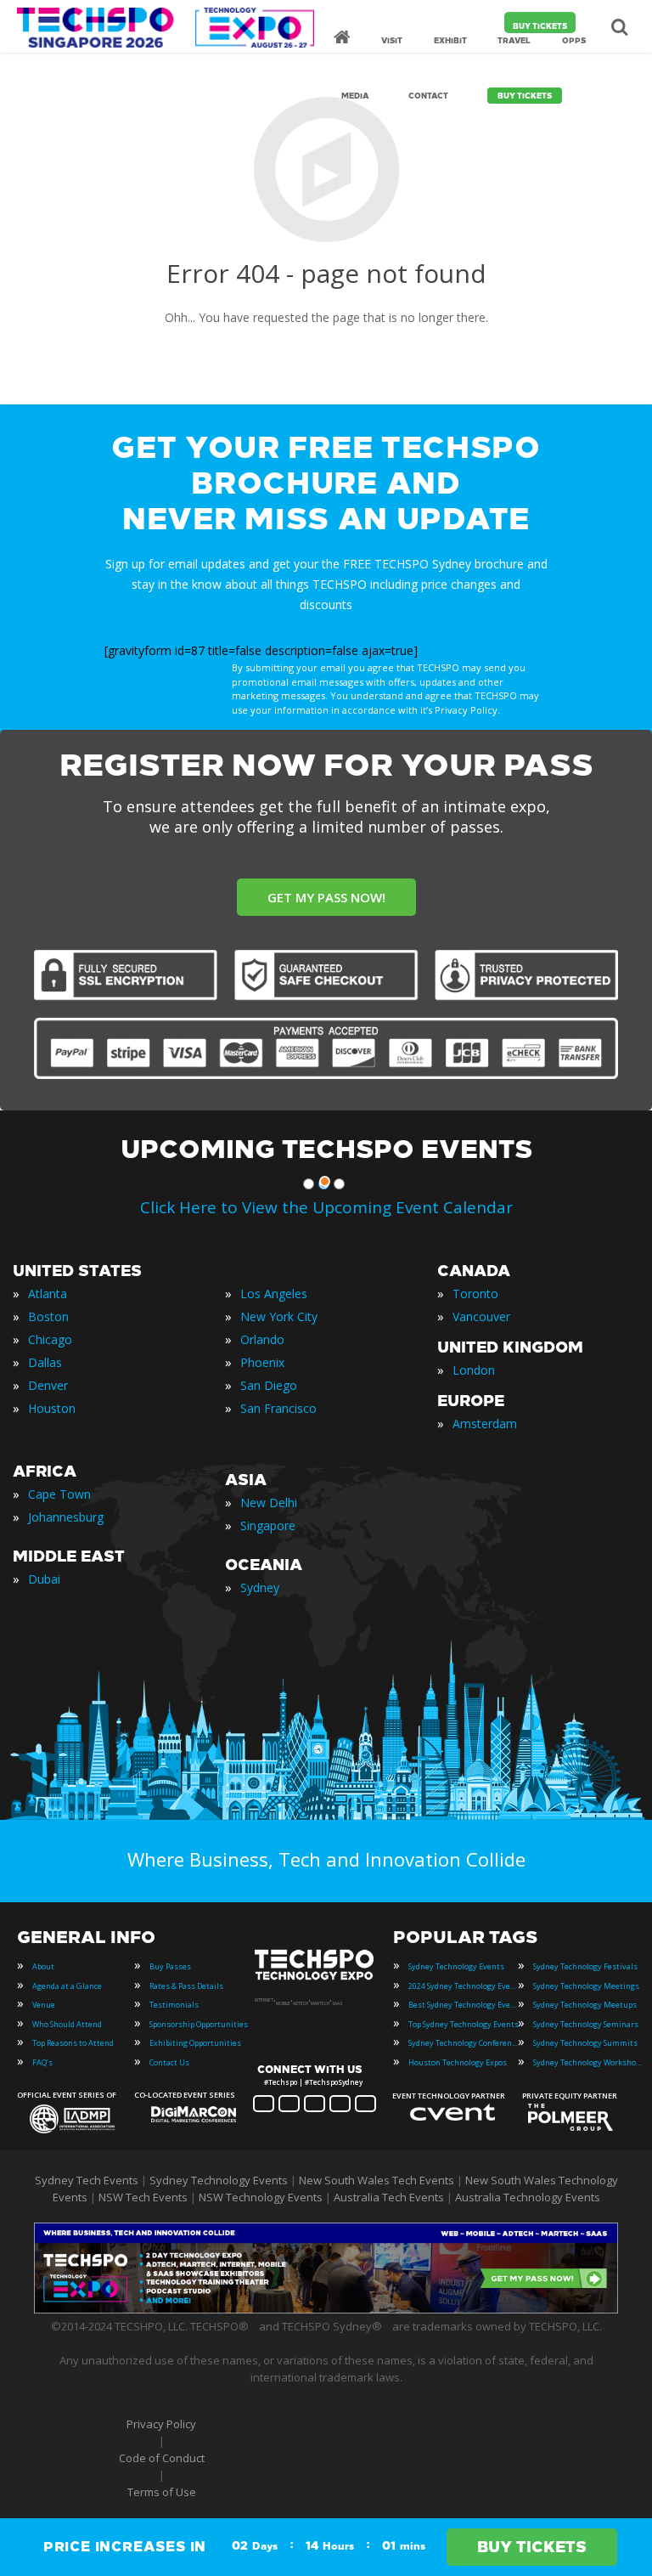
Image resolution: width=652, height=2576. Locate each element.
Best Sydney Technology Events (464, 2005)
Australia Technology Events (528, 2197)
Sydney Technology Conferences (464, 2043)
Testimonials (174, 2005)
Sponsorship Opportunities (199, 2024)
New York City (279, 1316)
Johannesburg (66, 1517)
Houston (52, 1408)
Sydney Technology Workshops (588, 2062)
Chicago (50, 1339)
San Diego (269, 1385)
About (43, 1966)
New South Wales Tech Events (377, 2180)
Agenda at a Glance (67, 1986)
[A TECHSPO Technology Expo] (316, 1979)
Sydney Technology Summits (585, 2043)
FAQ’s (42, 2062)
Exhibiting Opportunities (195, 2043)
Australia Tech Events (389, 2197)
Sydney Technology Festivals (585, 1966)
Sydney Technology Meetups (585, 2005)
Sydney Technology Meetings (586, 1986)
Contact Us (169, 2062)
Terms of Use (162, 2492)
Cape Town (59, 1494)
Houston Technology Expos (458, 2062)
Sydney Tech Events (87, 2180)
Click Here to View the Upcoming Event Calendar (326, 1207)
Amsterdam (485, 1424)
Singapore (268, 1525)
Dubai (44, 1579)
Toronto (475, 1294)
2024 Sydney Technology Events (464, 1986)
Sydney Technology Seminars (586, 2024)
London (474, 1370)
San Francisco (278, 1408)
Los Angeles (274, 1294)
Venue (44, 2005)
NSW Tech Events (143, 2197)
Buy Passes (170, 1966)
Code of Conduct (162, 2458)
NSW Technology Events (261, 2197)
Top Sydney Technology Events (464, 2024)
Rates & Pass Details (186, 1986)
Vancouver (481, 1316)
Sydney (260, 1587)
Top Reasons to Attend (73, 2043)
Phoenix (262, 1362)
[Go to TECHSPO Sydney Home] (166, 27)
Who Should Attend (67, 2024)
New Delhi (269, 1503)
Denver (48, 1385)
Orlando (262, 1339)
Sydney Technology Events (456, 1966)
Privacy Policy (161, 2424)
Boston (48, 1316)
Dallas (45, 1362)
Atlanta (48, 1294)
